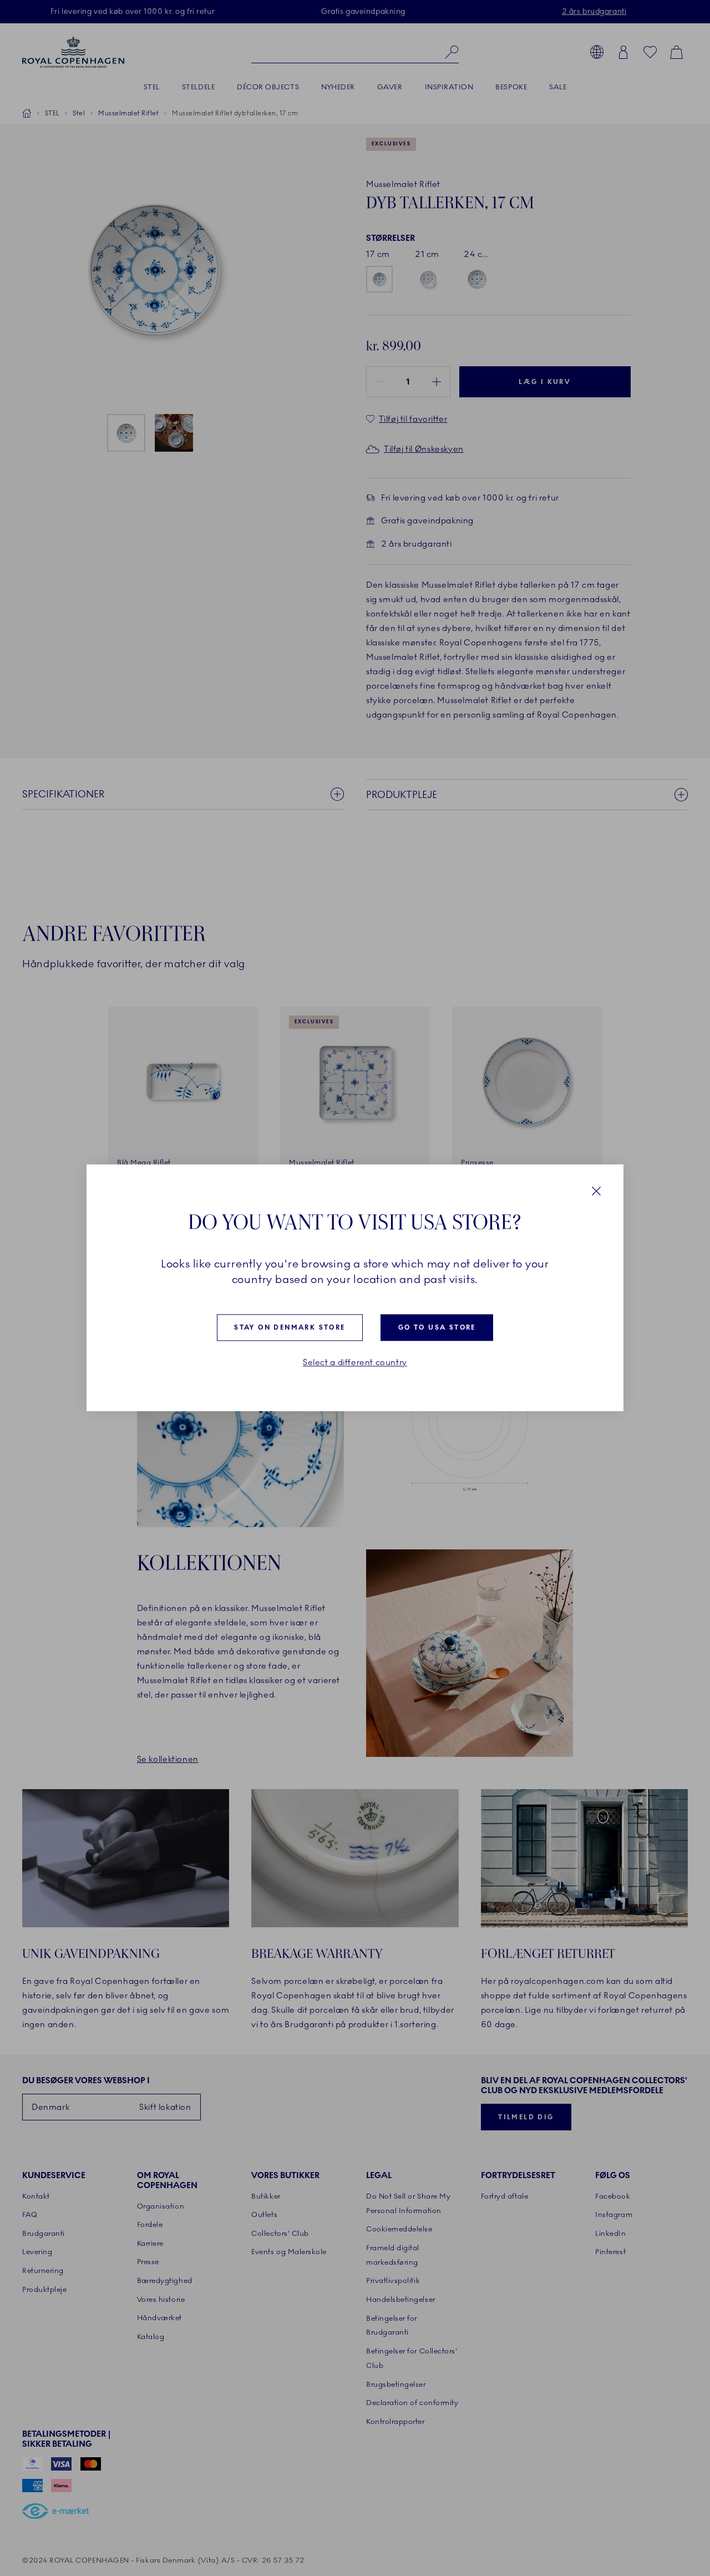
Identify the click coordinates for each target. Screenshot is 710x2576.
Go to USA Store (437, 1327)
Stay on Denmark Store (290, 1327)
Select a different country (355, 1363)
